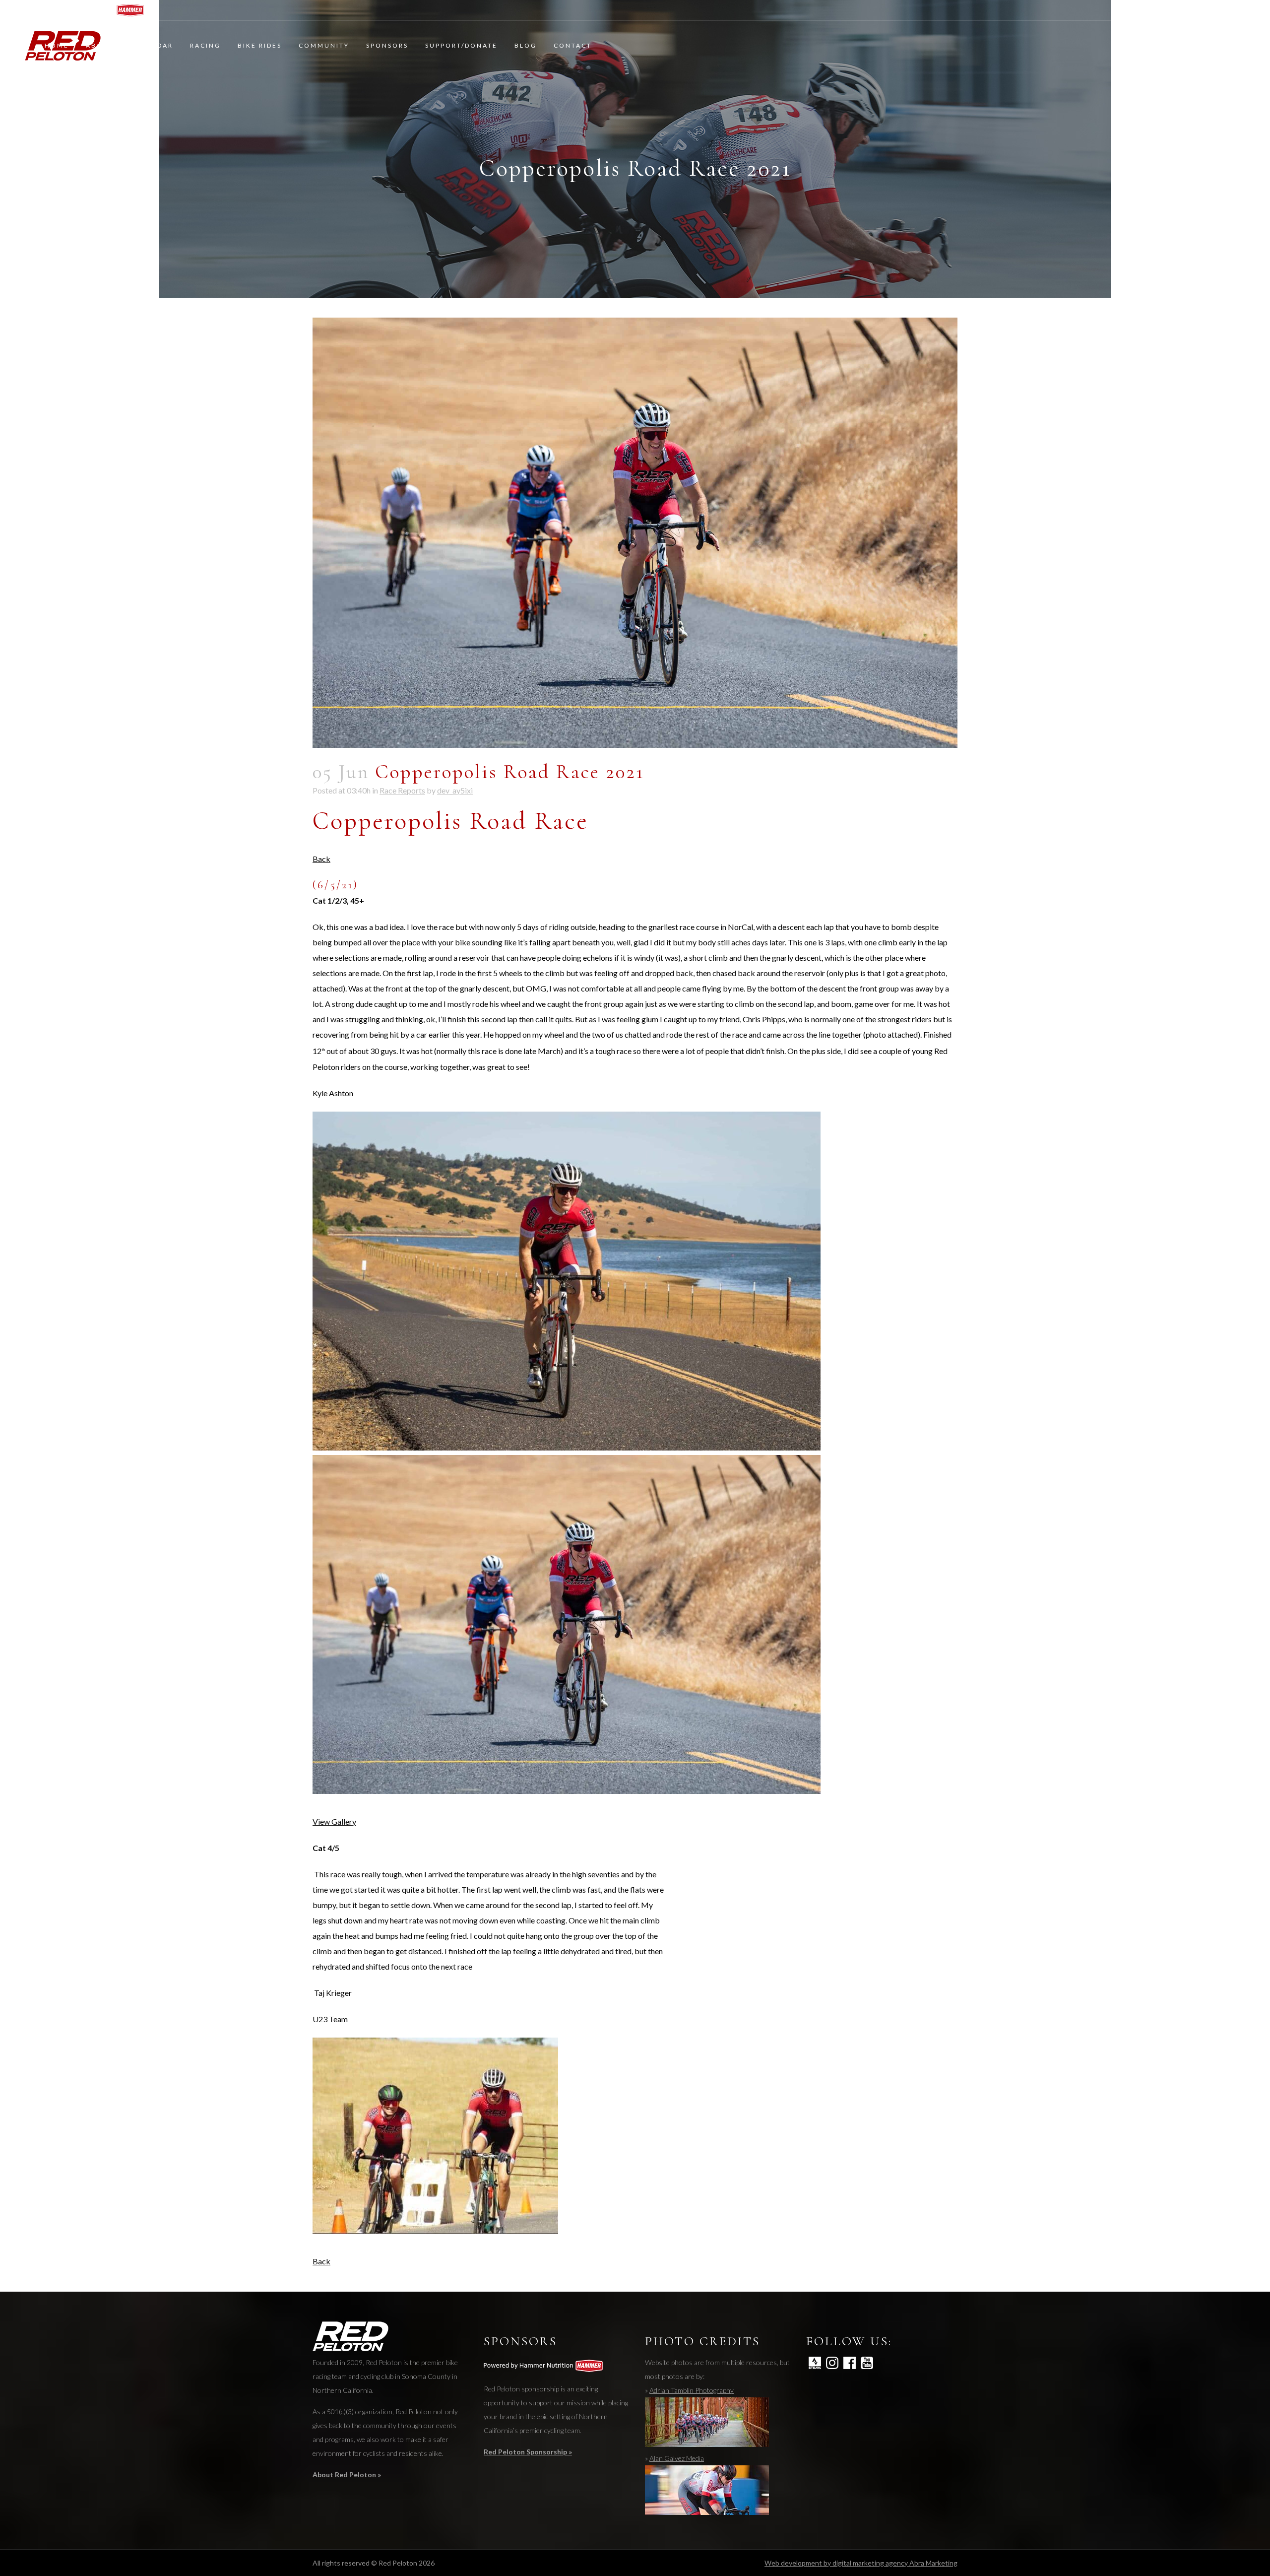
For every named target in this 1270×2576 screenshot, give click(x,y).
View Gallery (334, 1821)
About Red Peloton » (347, 2475)
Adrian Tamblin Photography (692, 2390)
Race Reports (402, 790)
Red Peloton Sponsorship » (528, 2452)
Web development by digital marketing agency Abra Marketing (861, 2563)
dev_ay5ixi (455, 790)
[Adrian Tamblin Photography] (707, 2444)
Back (321, 859)
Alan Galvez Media (677, 2458)
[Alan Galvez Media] (707, 2512)
